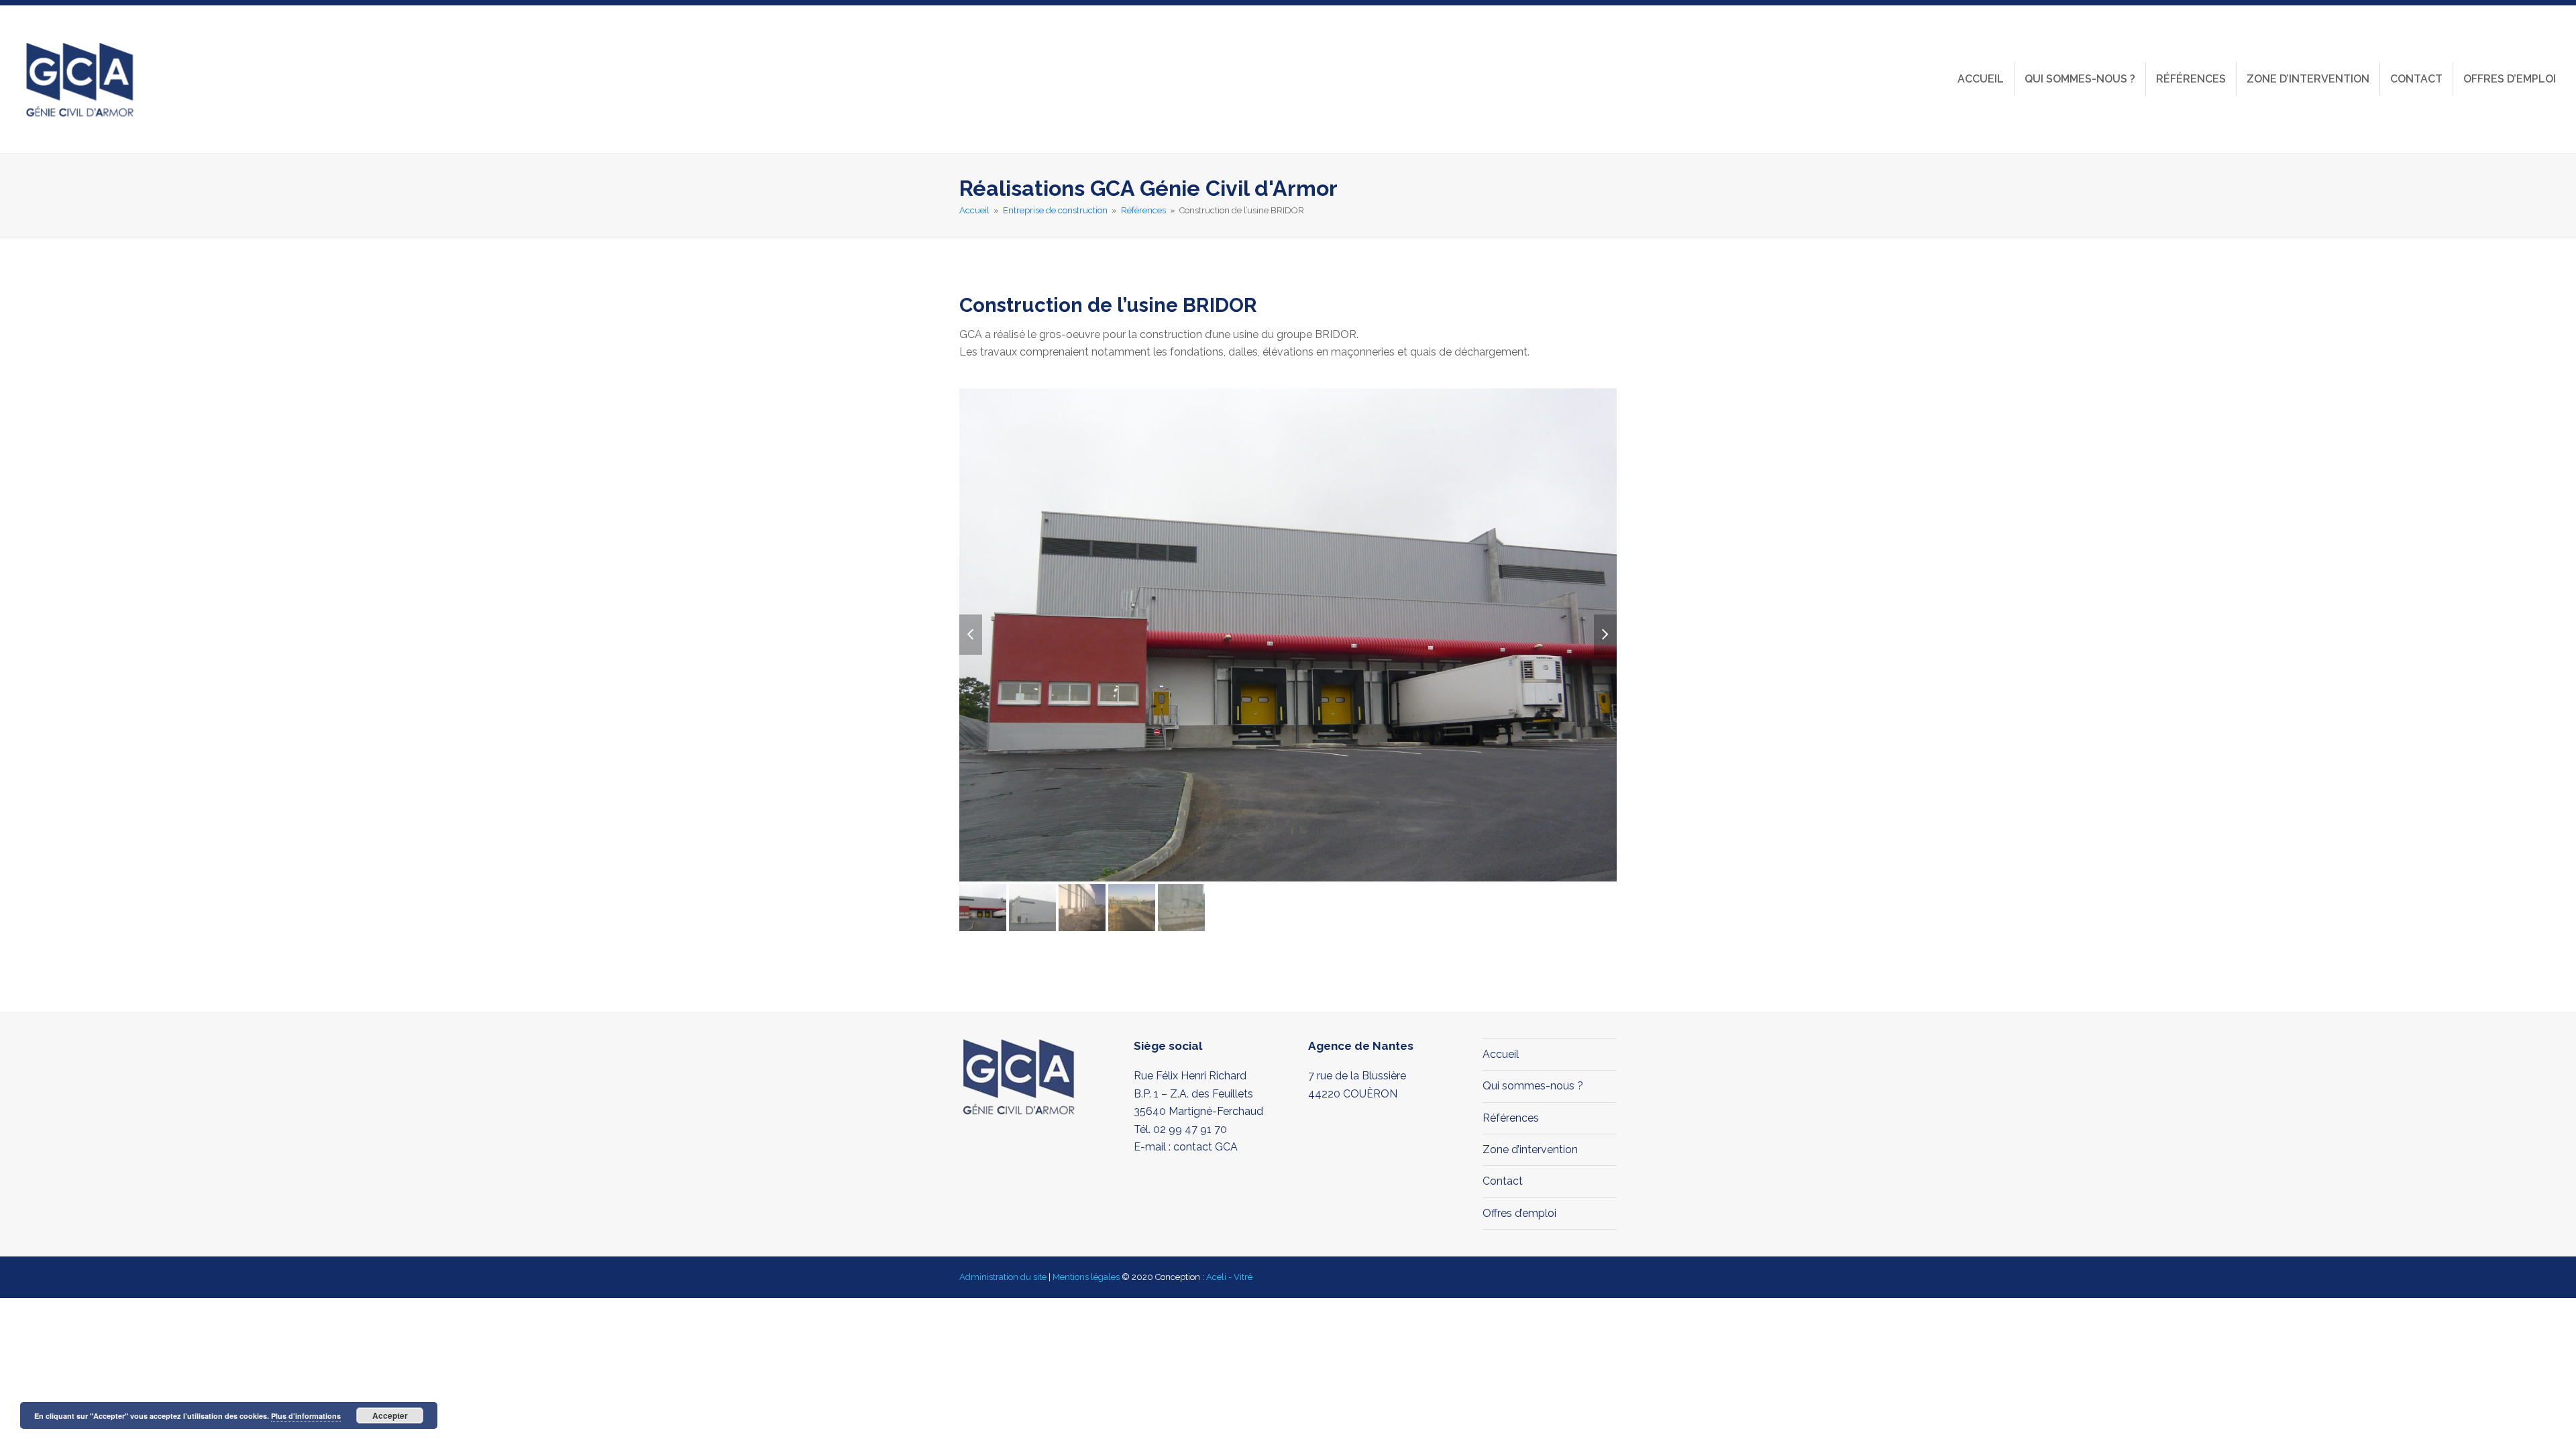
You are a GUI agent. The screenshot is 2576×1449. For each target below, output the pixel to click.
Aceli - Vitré (1229, 1277)
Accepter (390, 1415)
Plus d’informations (306, 1416)
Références (1511, 1118)
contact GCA (1205, 1147)
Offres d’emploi (1519, 1213)
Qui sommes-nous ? (1533, 1086)
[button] (971, 635)
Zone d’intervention (1530, 1149)
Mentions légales (1086, 1277)
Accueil (1501, 1054)
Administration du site (1003, 1277)
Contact (1503, 1181)
